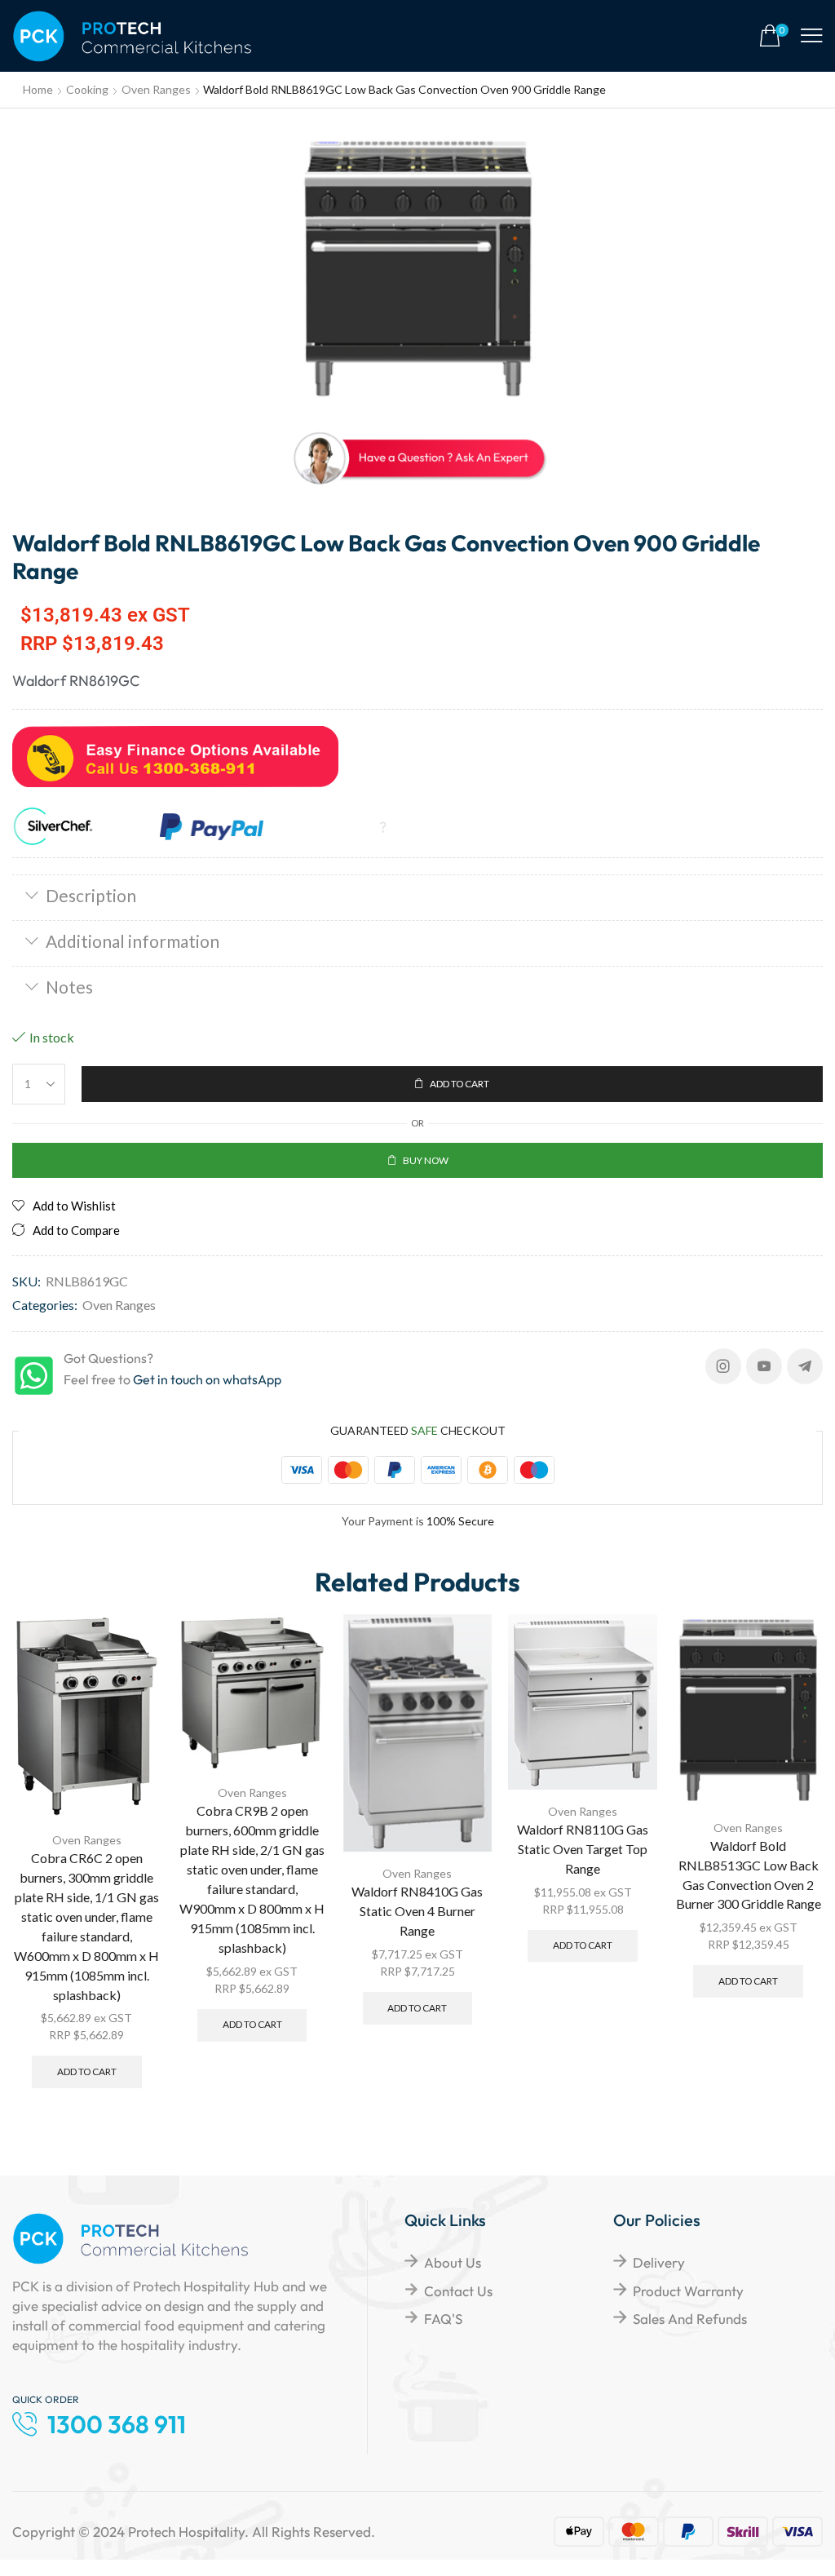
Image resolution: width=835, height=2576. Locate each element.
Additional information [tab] (133, 941)
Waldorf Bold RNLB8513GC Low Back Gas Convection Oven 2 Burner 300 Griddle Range (749, 1875)
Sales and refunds (690, 2319)
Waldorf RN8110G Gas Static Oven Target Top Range (583, 1849)
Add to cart (87, 2071)
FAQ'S (443, 2319)
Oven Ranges (156, 89)
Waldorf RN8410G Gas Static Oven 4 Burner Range (417, 1911)
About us (453, 2262)
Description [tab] (91, 895)
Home (38, 89)
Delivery (659, 2262)
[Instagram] (723, 1366)
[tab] (417, 897)
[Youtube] (764, 1366)
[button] (774, 36)
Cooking (87, 89)
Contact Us (458, 2291)
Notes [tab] (69, 987)
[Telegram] (805, 1366)
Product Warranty (688, 2291)
